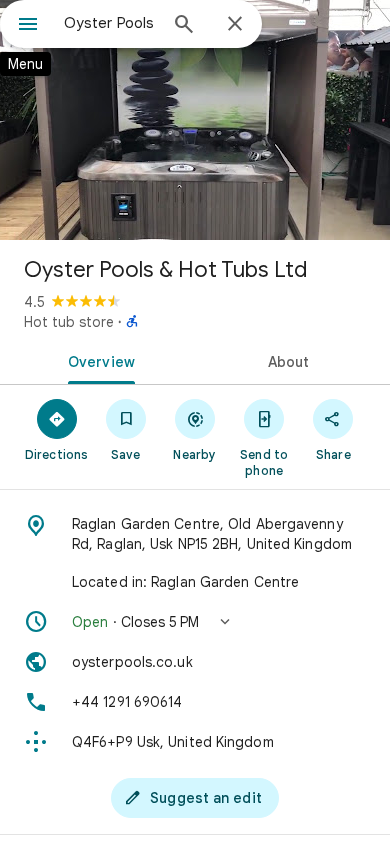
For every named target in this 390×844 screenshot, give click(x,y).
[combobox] (110, 23)
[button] (195, 622)
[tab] (97, 360)
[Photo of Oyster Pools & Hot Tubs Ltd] (195, 120)
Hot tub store (69, 322)
